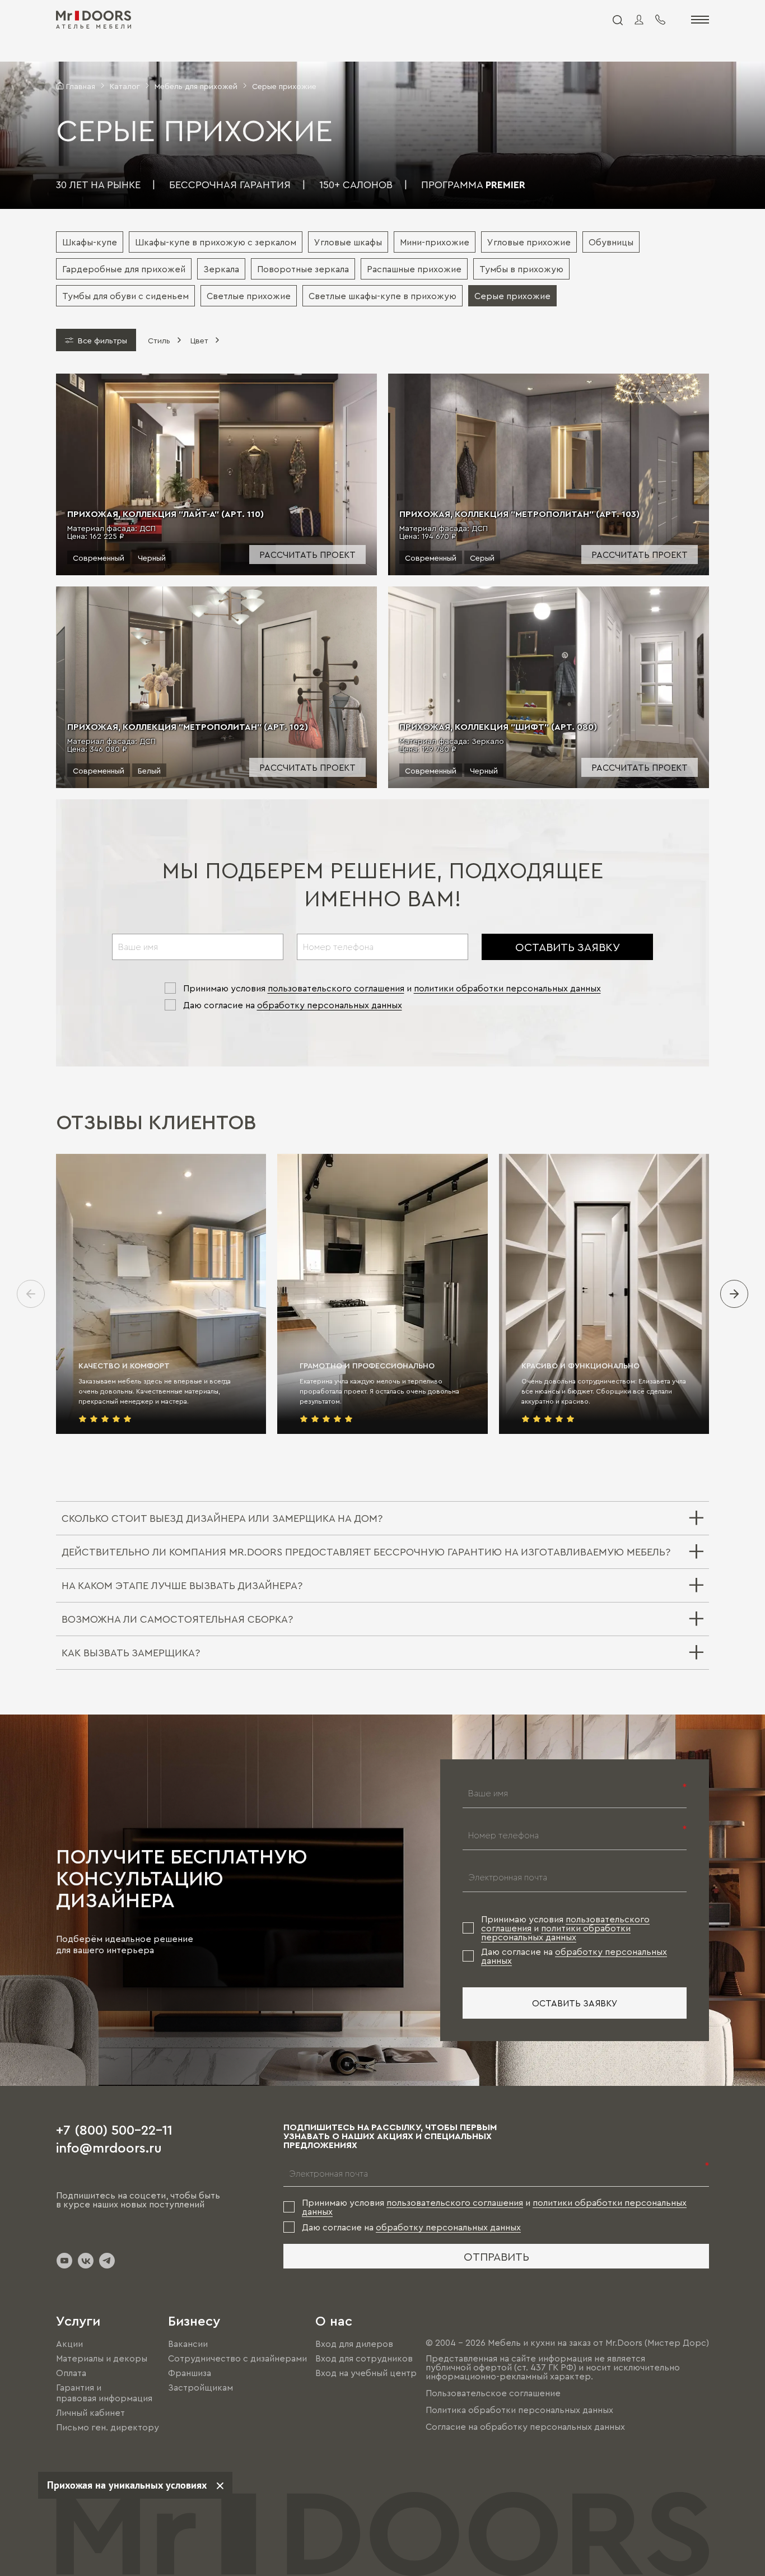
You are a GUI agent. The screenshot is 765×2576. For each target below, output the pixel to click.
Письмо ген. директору (108, 2427)
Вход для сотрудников (364, 2358)
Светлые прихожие (249, 296)
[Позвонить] (660, 20)
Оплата (71, 2373)
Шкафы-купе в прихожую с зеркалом (216, 242)
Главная (81, 86)
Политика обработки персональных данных (519, 2410)
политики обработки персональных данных (507, 988)
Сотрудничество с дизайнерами (237, 2358)
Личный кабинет (90, 2412)
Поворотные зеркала (303, 269)
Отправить (496, 2256)
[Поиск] (617, 20)
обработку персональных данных (330, 1005)
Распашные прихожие (414, 269)
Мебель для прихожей (196, 86)
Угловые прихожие (529, 242)
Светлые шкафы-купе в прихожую (382, 296)
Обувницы (611, 242)
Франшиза (190, 2373)
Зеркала (221, 269)
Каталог (125, 86)
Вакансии (188, 2344)
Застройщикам (200, 2388)
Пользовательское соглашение (493, 2393)
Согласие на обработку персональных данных (525, 2426)
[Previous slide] (31, 1294)
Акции (69, 2344)
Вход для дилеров (354, 2344)
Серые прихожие (512, 296)
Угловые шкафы (348, 242)
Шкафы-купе (90, 242)
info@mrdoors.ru (109, 2147)
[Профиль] (639, 20)
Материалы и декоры (102, 2358)
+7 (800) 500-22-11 (114, 2129)
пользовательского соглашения (336, 988)
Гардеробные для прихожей (124, 269)
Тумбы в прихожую (521, 269)
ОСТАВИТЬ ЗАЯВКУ (568, 947)
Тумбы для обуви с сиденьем (125, 296)
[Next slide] (734, 1294)
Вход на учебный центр (366, 2373)
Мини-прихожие (435, 242)
